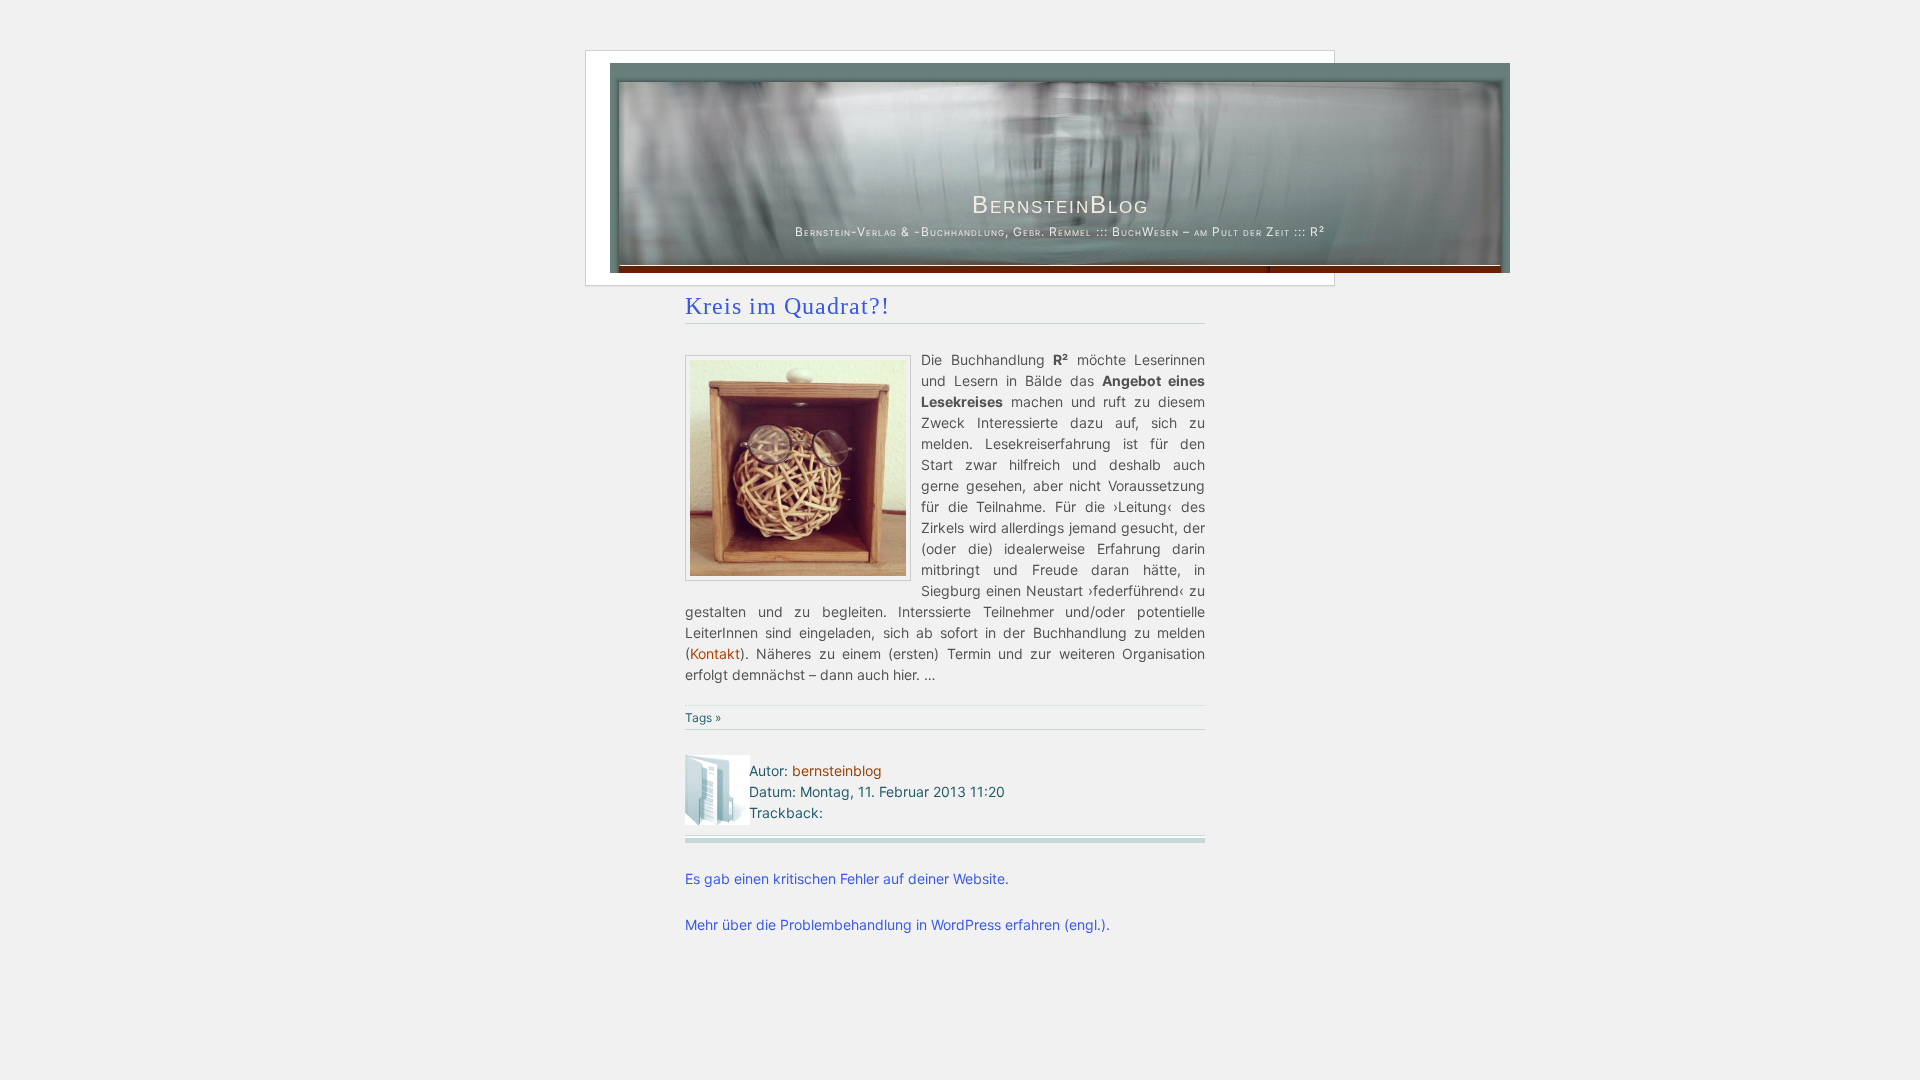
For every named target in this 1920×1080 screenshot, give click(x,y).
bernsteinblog (837, 770)
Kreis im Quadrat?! (787, 306)
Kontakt (715, 653)
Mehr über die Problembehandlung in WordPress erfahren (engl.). (897, 924)
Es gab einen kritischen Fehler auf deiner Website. (847, 878)
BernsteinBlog (1060, 204)
